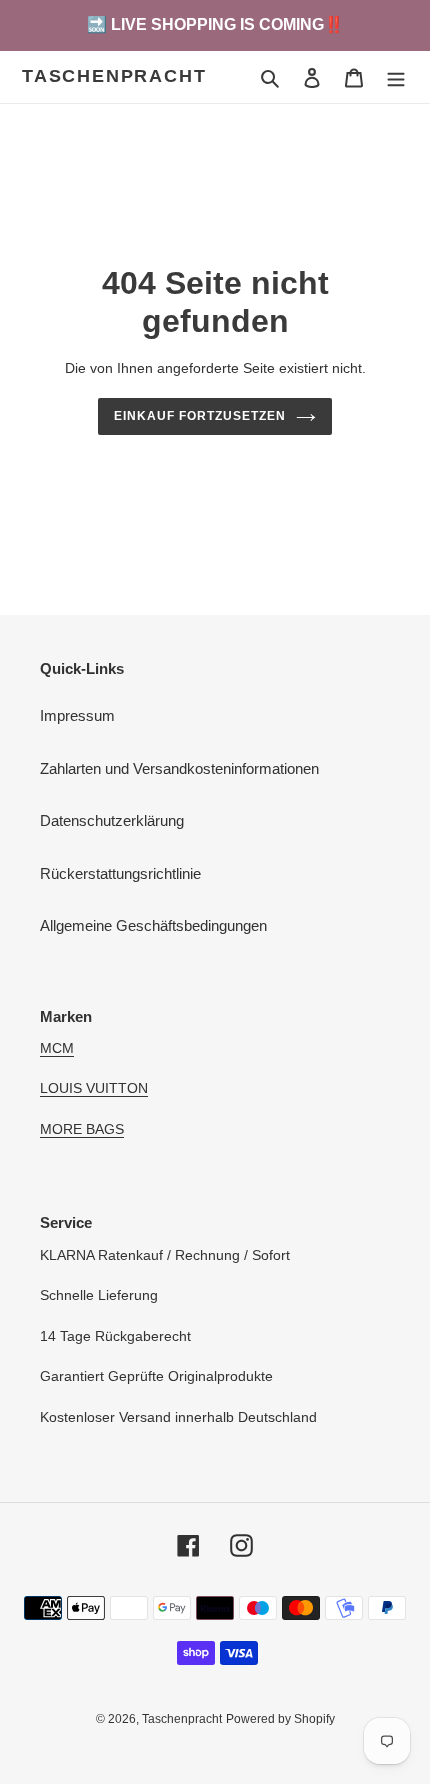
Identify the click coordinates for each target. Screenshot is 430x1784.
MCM (57, 1048)
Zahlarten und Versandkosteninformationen (179, 768)
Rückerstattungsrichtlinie (120, 873)
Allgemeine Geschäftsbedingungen (153, 925)
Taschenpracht (114, 76)
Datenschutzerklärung (112, 820)
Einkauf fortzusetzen (199, 416)
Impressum (77, 715)
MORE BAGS (82, 1129)
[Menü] (396, 77)
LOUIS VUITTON (94, 1088)
